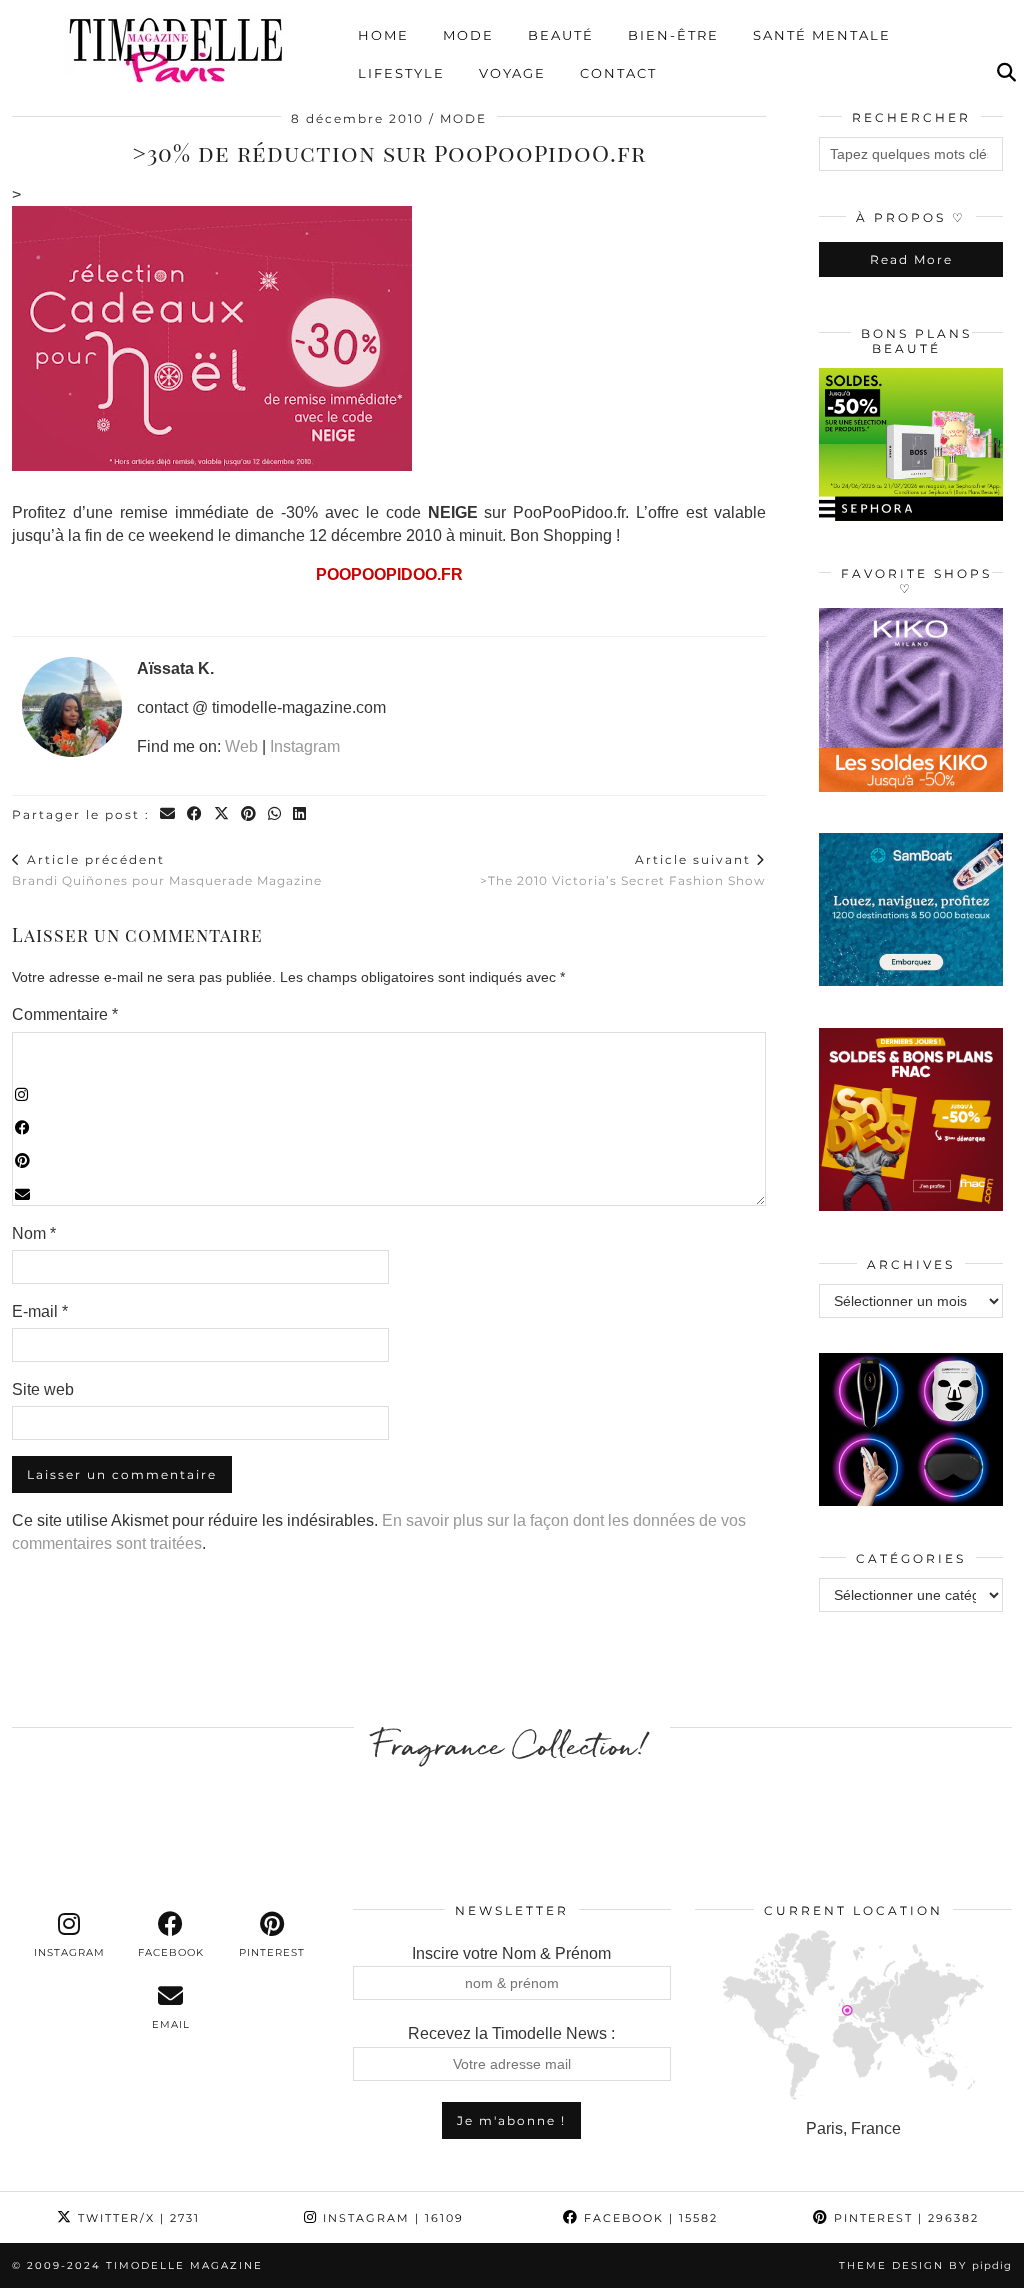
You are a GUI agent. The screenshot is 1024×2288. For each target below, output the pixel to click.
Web (241, 746)
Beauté (561, 35)
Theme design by (925, 2265)
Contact (618, 73)
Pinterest (904, 2218)
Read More (911, 259)
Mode (468, 35)
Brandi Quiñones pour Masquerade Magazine (167, 870)
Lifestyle (401, 73)
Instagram (305, 746)
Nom (34, 1233)
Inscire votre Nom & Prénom (511, 1953)
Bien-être (673, 35)
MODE (463, 118)
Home (383, 35)
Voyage (512, 73)
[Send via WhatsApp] (275, 814)
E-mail (40, 1311)
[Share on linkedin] (300, 814)
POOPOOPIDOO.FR (389, 574)
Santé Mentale (822, 35)
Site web (43, 1389)
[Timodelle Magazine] (175, 49)
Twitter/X (136, 2218)
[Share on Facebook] (195, 814)
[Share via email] (168, 814)
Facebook (648, 2218)
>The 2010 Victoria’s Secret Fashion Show (623, 870)
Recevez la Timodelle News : (511, 2033)
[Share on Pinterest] (249, 814)
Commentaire (65, 1014)
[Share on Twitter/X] (222, 814)
